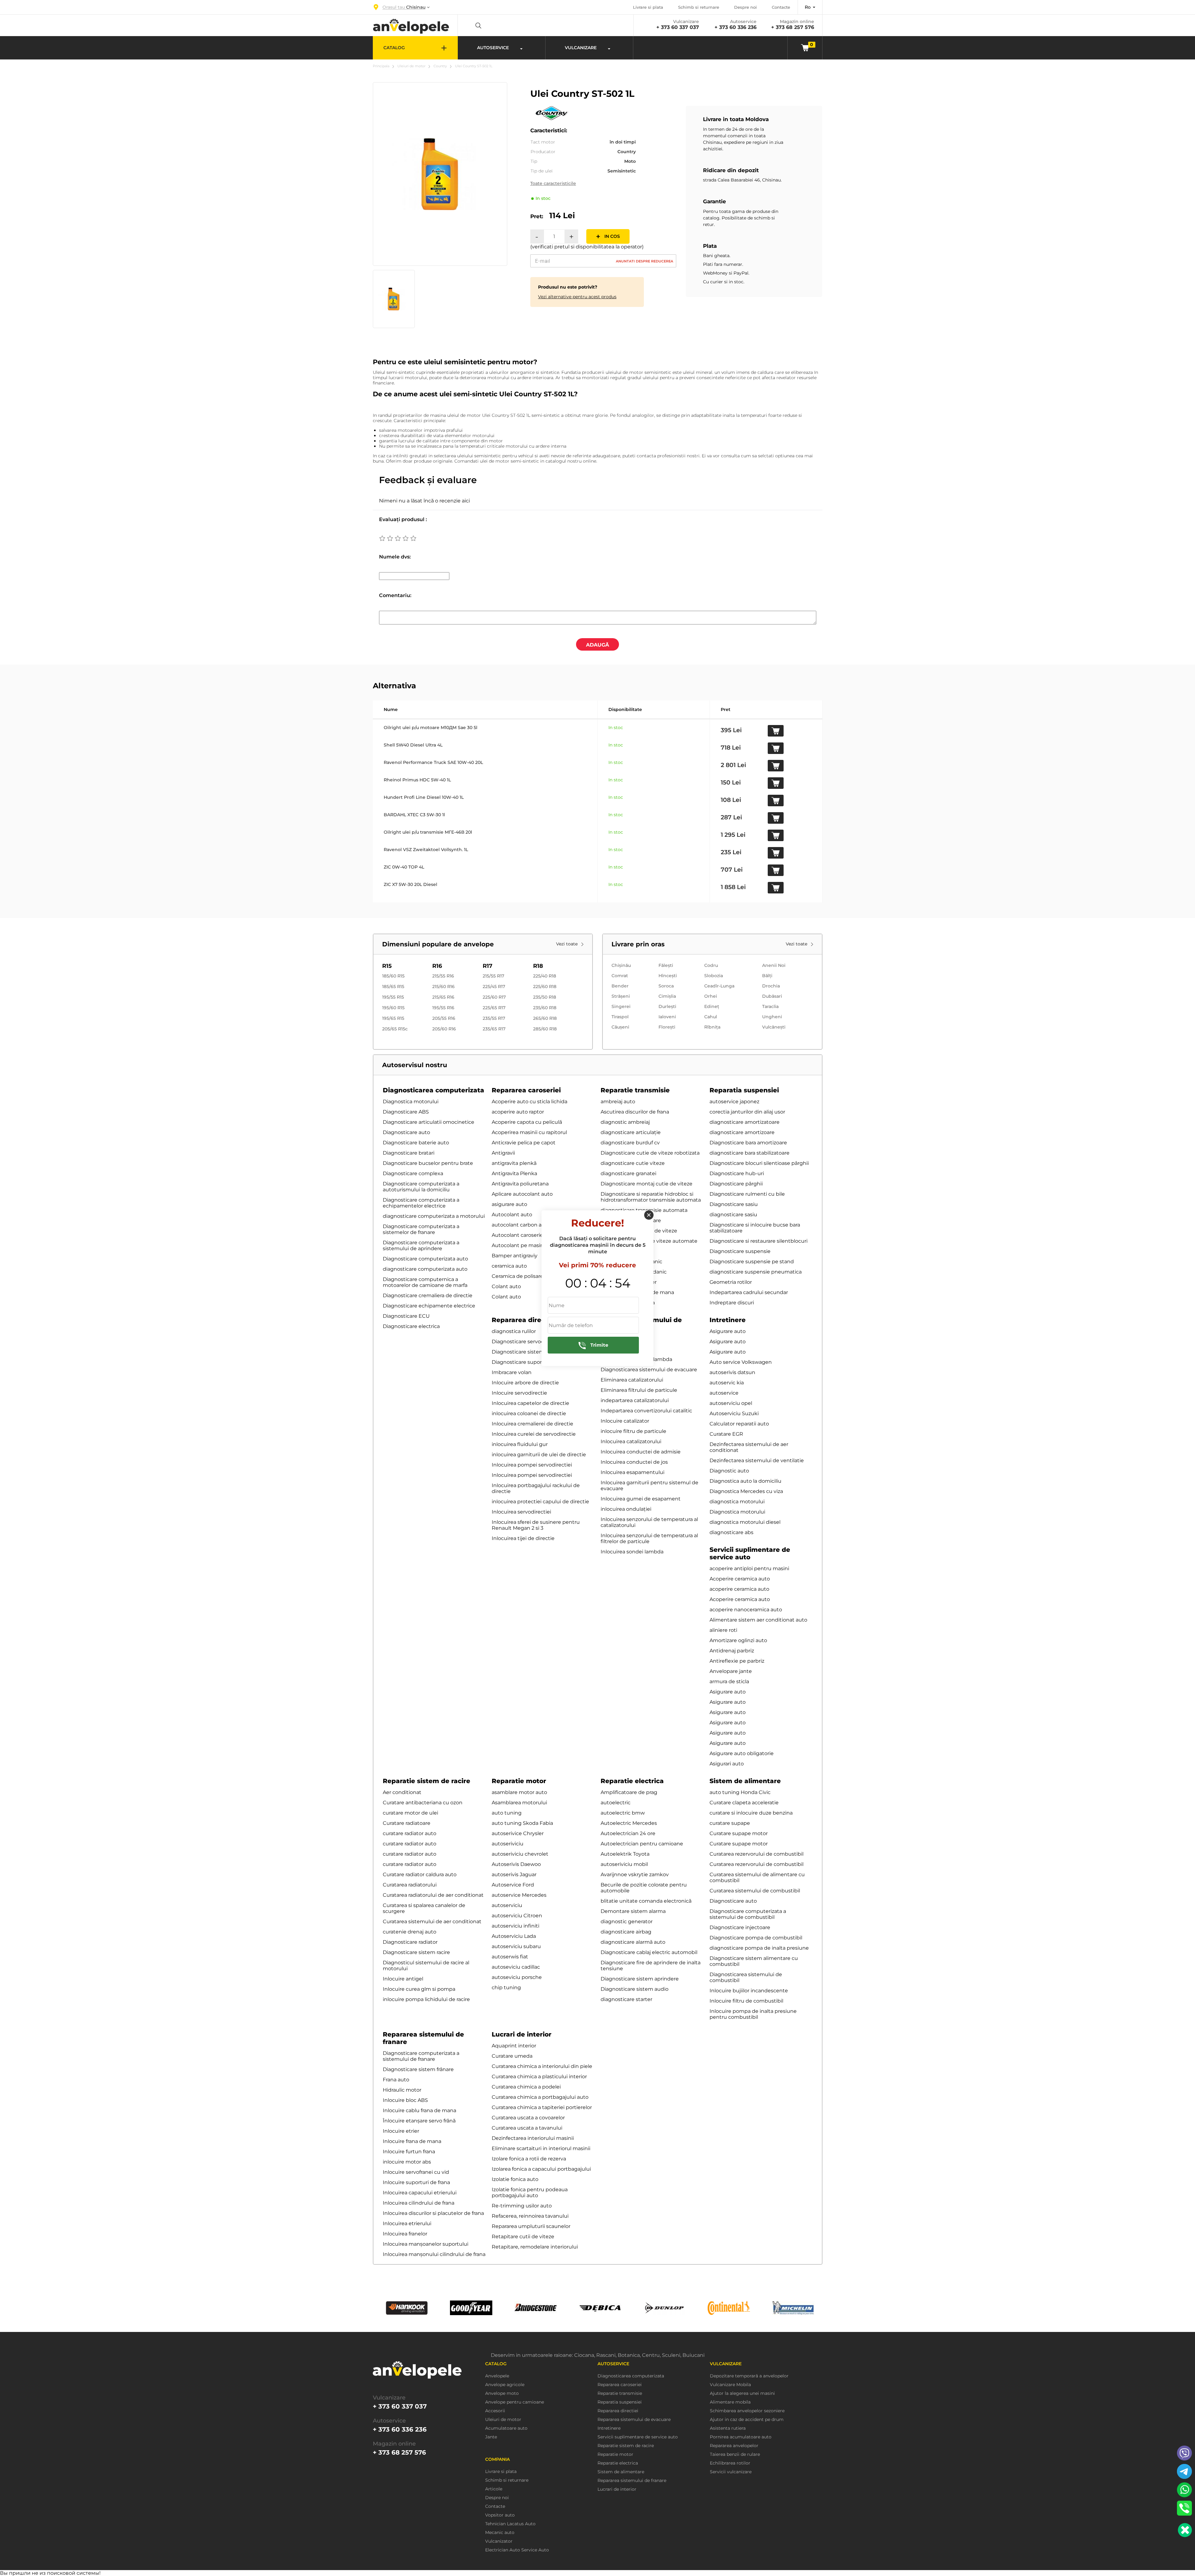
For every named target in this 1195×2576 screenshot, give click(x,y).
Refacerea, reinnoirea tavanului (530, 2216)
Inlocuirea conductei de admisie (641, 1452)
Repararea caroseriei (526, 1090)
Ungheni (772, 1017)
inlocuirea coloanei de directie (529, 1413)
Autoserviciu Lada (514, 1936)
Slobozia (714, 976)
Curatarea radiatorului (410, 1885)
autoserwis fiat (510, 1957)
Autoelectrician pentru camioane (642, 1844)
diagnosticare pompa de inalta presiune (759, 1948)
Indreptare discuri (732, 1303)
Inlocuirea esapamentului (633, 1472)
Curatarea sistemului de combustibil (755, 1891)
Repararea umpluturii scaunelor (531, 2226)
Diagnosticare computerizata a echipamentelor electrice (421, 1203)
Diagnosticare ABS (406, 1112)
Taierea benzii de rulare (735, 2454)
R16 (437, 966)
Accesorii (495, 2411)
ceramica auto (509, 1266)
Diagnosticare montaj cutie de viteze (647, 1184)
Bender (620, 986)
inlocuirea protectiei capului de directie (540, 1502)
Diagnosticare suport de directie (532, 1362)
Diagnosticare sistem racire (416, 1952)
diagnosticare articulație (631, 1132)
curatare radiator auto (410, 1833)
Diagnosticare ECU (406, 1316)
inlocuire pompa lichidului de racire (426, 1999)
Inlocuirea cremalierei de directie (532, 1424)
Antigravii (503, 1153)
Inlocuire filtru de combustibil (746, 2001)
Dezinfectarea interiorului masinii (533, 2138)
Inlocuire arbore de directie (525, 1383)
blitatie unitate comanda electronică (646, 1901)
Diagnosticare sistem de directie (532, 1352)
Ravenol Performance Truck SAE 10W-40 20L (433, 762)
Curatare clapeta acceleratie (744, 1803)
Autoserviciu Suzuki (734, 1413)
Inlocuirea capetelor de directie (530, 1403)
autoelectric (616, 1803)
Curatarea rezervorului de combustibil (757, 1854)
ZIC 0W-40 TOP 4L (404, 867)
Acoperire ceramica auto (740, 1579)
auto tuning (507, 1813)
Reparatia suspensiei (744, 1090)
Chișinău (621, 965)
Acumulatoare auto (506, 2428)
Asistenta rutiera (728, 2428)
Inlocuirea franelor (405, 2234)
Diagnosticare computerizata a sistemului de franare (421, 2056)
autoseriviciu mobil (624, 1864)
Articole (494, 2489)
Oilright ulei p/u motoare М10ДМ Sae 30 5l (431, 728)
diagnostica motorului (737, 1502)
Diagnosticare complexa (413, 1173)
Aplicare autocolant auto (522, 1194)
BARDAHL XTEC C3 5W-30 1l (414, 815)
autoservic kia (727, 1383)
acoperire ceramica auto (739, 1589)
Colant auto (506, 1286)
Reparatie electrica (632, 1781)
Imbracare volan (512, 1372)
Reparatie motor (519, 1781)
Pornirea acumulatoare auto (741, 2437)
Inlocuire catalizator (625, 1421)
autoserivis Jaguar (514, 1874)
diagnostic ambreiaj (625, 1122)
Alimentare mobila (730, 2402)
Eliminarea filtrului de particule (639, 1390)
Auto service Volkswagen (741, 1362)
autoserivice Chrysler (518, 1833)
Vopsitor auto (500, 2515)
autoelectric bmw (623, 1813)
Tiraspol (620, 1017)
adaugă (597, 645)
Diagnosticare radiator (410, 1942)
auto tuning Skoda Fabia (522, 1823)
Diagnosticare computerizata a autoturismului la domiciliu (421, 1187)
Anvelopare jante (731, 1671)
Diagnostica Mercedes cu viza (746, 1491)
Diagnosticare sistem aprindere (640, 1979)
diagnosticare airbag (626, 1932)
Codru (711, 965)
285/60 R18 (545, 1029)
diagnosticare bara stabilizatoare (750, 1153)
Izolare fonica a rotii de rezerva (529, 2159)
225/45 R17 (494, 987)
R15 (387, 966)
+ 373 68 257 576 (793, 27)
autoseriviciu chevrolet (520, 1854)
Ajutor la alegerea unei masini (742, 2393)
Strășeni (621, 996)
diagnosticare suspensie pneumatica (756, 1272)
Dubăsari (772, 996)
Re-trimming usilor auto (522, 2206)
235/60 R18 (545, 1008)
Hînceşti (668, 976)
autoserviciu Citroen (517, 1916)
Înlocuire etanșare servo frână (419, 2121)
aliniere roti (723, 1630)
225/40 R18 (545, 976)
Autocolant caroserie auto (524, 1235)
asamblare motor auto (519, 1792)
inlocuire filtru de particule (633, 1431)
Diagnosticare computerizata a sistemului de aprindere (421, 1246)
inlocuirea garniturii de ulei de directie (539, 1455)
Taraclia (770, 1006)
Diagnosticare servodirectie (526, 1342)
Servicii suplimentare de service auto (750, 1553)
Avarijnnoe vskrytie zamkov (635, 1874)
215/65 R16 (443, 997)
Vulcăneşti (774, 1027)
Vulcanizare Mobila (730, 2385)
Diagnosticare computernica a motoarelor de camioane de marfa (425, 1282)
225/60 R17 (494, 997)
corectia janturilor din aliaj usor (747, 1112)
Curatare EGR (726, 1434)
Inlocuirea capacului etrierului (420, 2193)
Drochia (771, 986)
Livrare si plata (648, 7)
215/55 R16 (443, 976)
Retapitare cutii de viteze (523, 2237)
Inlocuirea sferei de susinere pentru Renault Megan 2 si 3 (536, 1525)
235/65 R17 (494, 1029)
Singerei (621, 1006)
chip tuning (506, 1987)
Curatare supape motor (739, 1833)
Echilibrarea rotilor (730, 2463)
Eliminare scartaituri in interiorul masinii (541, 2148)
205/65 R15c (395, 1029)
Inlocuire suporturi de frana (416, 2182)
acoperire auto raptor (518, 1112)
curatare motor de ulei (410, 1813)
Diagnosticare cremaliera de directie (428, 1295)
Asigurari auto (727, 1764)
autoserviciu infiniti (515, 1926)
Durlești (667, 1006)
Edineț (712, 1006)
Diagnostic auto (729, 1471)
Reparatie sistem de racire (426, 1781)
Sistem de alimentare (745, 1781)
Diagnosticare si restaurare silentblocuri (759, 1241)
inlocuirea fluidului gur (520, 1444)
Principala (381, 66)
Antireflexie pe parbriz (737, 1661)
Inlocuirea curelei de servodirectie (534, 1434)
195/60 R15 (393, 1008)
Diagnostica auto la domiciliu (745, 1481)
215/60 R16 (443, 987)
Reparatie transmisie (635, 1090)
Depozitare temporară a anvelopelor (749, 2376)
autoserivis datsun (732, 1372)
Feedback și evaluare (428, 480)
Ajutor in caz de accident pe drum (747, 2420)
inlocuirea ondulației (626, 1509)
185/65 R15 (393, 987)
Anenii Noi (774, 965)
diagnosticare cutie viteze (633, 1163)
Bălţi (767, 976)
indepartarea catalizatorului (635, 1400)
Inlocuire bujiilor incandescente (749, 1991)
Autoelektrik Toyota (625, 1854)
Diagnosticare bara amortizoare (748, 1143)
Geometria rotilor (731, 1282)
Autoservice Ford (513, 1885)
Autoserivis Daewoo (516, 1864)
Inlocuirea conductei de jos (634, 1462)
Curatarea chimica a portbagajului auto (540, 2097)
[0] (805, 47)
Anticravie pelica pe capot (524, 1143)
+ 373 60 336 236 (736, 27)
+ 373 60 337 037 (678, 27)
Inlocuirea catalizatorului (631, 1441)
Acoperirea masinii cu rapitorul (529, 1132)
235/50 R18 (545, 997)
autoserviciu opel (731, 1403)
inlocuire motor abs (407, 2162)
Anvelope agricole (505, 2385)
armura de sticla (729, 1681)
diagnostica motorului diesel (745, 1522)
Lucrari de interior (522, 2034)
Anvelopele (497, 2376)
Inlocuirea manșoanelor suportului (426, 2244)
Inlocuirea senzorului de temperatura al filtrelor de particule (649, 1538)
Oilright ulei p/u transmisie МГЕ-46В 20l (428, 832)
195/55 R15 (393, 997)
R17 (487, 966)
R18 (538, 966)
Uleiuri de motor (411, 66)
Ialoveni (667, 1017)
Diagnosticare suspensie (740, 1251)
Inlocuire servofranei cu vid (416, 2172)
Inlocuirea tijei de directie (523, 1538)
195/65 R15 (393, 1018)
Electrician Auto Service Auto (517, 2550)
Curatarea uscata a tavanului (527, 2128)
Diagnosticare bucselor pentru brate (428, 1163)
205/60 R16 (444, 1029)
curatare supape (730, 1823)
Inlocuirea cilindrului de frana (419, 2203)
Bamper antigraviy (515, 1256)
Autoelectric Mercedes (629, 1823)
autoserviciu (507, 1905)
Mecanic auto (500, 2533)
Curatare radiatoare (407, 1823)
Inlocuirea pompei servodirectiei (532, 1465)
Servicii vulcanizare (731, 2472)
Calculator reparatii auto (739, 1424)
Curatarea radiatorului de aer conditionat (433, 1895)
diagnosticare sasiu (733, 1215)
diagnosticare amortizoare (742, 1132)
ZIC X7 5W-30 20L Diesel (410, 884)
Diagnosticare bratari (409, 1153)
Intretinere (728, 1320)
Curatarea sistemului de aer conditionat (432, 1921)
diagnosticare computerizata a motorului (434, 1216)
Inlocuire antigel (403, 1979)
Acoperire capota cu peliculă (527, 1122)
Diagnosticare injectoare (740, 1927)
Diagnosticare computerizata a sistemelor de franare (421, 1229)
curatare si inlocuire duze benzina (751, 1813)
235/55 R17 (494, 1018)
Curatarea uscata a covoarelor (528, 2118)
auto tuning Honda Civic (740, 1792)
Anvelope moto (502, 2393)
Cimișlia (667, 996)
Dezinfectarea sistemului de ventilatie (757, 1460)
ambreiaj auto (618, 1102)
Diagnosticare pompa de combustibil (756, 1938)
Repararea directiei (524, 1320)
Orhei (711, 996)
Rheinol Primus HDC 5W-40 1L (417, 780)
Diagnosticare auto (406, 1132)
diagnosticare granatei (628, 1173)
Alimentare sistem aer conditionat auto (758, 1620)
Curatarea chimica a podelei (526, 2087)
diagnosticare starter (626, 1999)
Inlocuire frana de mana (412, 2141)
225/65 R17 (494, 1008)
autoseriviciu (508, 1844)
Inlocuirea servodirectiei (521, 1512)
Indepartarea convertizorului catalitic (646, 1411)
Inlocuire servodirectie (519, 1393)
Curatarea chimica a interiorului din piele (542, 2066)
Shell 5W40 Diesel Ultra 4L (413, 745)
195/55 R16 (443, 1008)
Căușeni (620, 1027)
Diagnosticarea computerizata (433, 1090)
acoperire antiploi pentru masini (749, 1568)
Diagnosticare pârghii (736, 1184)
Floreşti (667, 1027)
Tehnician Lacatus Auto (510, 2524)
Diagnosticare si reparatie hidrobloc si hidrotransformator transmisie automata (651, 1197)
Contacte (781, 7)
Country (440, 66)
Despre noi (745, 7)
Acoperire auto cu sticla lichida (530, 1102)
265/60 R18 (545, 1018)
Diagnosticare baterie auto (416, 1143)
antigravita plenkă (514, 1163)
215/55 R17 (493, 976)
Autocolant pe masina (519, 1245)
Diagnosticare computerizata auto (425, 1259)
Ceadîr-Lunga (719, 986)
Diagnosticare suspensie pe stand (752, 1262)
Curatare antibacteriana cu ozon (423, 1803)
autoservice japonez (734, 1102)
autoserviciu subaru (516, 1946)
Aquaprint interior (514, 2046)
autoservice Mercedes (519, 1895)
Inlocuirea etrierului (407, 2223)
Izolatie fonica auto (515, 2179)
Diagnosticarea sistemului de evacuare (649, 1370)
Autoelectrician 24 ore (628, 1833)
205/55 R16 (444, 1018)
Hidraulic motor (402, 2090)
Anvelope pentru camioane (515, 2402)
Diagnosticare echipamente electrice (429, 1306)
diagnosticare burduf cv (630, 1143)
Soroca (666, 986)
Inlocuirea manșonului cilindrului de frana (434, 2254)
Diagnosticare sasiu (734, 1204)
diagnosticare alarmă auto (633, 1942)
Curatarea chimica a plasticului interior (539, 2077)
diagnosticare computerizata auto (425, 1269)
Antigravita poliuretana (520, 1184)
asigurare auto (509, 1204)
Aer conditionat (402, 1792)
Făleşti (666, 965)
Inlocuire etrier (401, 2131)
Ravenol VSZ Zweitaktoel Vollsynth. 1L (426, 850)
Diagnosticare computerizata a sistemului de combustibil (748, 1914)
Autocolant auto (512, 1215)
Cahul (711, 1017)
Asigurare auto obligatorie (742, 1753)
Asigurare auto (728, 1331)
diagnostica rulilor (514, 1331)
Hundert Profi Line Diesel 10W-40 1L (424, 797)
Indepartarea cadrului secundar (749, 1292)
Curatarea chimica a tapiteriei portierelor (542, 2107)
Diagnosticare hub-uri (737, 1173)
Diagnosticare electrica (411, 1326)
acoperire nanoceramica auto (746, 1610)
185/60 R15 (393, 976)
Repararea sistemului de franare (632, 2481)
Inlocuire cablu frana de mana (419, 2110)
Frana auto (396, 2080)
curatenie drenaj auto (410, 1932)
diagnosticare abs (731, 1532)
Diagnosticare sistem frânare (418, 2069)
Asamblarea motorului (519, 1803)
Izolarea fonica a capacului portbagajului (541, 2169)
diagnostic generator (627, 1921)
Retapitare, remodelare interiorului (535, 2247)
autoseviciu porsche (517, 1977)
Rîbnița (712, 1027)
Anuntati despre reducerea (644, 261)
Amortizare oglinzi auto (738, 1640)
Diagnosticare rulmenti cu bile (747, 1194)
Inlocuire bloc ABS (405, 2100)
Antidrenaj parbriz (732, 1651)
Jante (491, 2437)
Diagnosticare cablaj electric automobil (649, 1952)
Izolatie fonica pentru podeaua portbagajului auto (530, 2192)
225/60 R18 (545, 987)
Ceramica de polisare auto (524, 1276)
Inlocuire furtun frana (409, 2152)
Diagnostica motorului (411, 1102)
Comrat (620, 976)
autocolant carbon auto (521, 1225)
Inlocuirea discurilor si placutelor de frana (433, 2213)
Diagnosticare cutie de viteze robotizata (650, 1153)
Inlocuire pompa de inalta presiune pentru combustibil (753, 2014)
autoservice (724, 1393)
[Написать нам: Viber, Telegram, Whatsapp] (1185, 2530)
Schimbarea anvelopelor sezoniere (747, 2411)
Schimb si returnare (699, 7)
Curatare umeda (512, 2056)
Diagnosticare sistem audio (635, 1989)
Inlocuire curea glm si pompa (419, 1989)
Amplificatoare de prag (629, 1792)
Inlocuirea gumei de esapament (641, 1499)
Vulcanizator (499, 2541)
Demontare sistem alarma (633, 1911)
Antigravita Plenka (514, 1173)
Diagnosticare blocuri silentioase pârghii (759, 1163)
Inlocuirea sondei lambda (632, 1552)
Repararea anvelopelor (734, 2446)
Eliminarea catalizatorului (632, 1380)
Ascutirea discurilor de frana (635, 1112)
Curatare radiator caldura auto (420, 1874)
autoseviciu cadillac (516, 1967)
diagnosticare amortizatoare (745, 1122)
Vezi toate (567, 944)
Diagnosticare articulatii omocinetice (429, 1122)
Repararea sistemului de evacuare (634, 2420)
